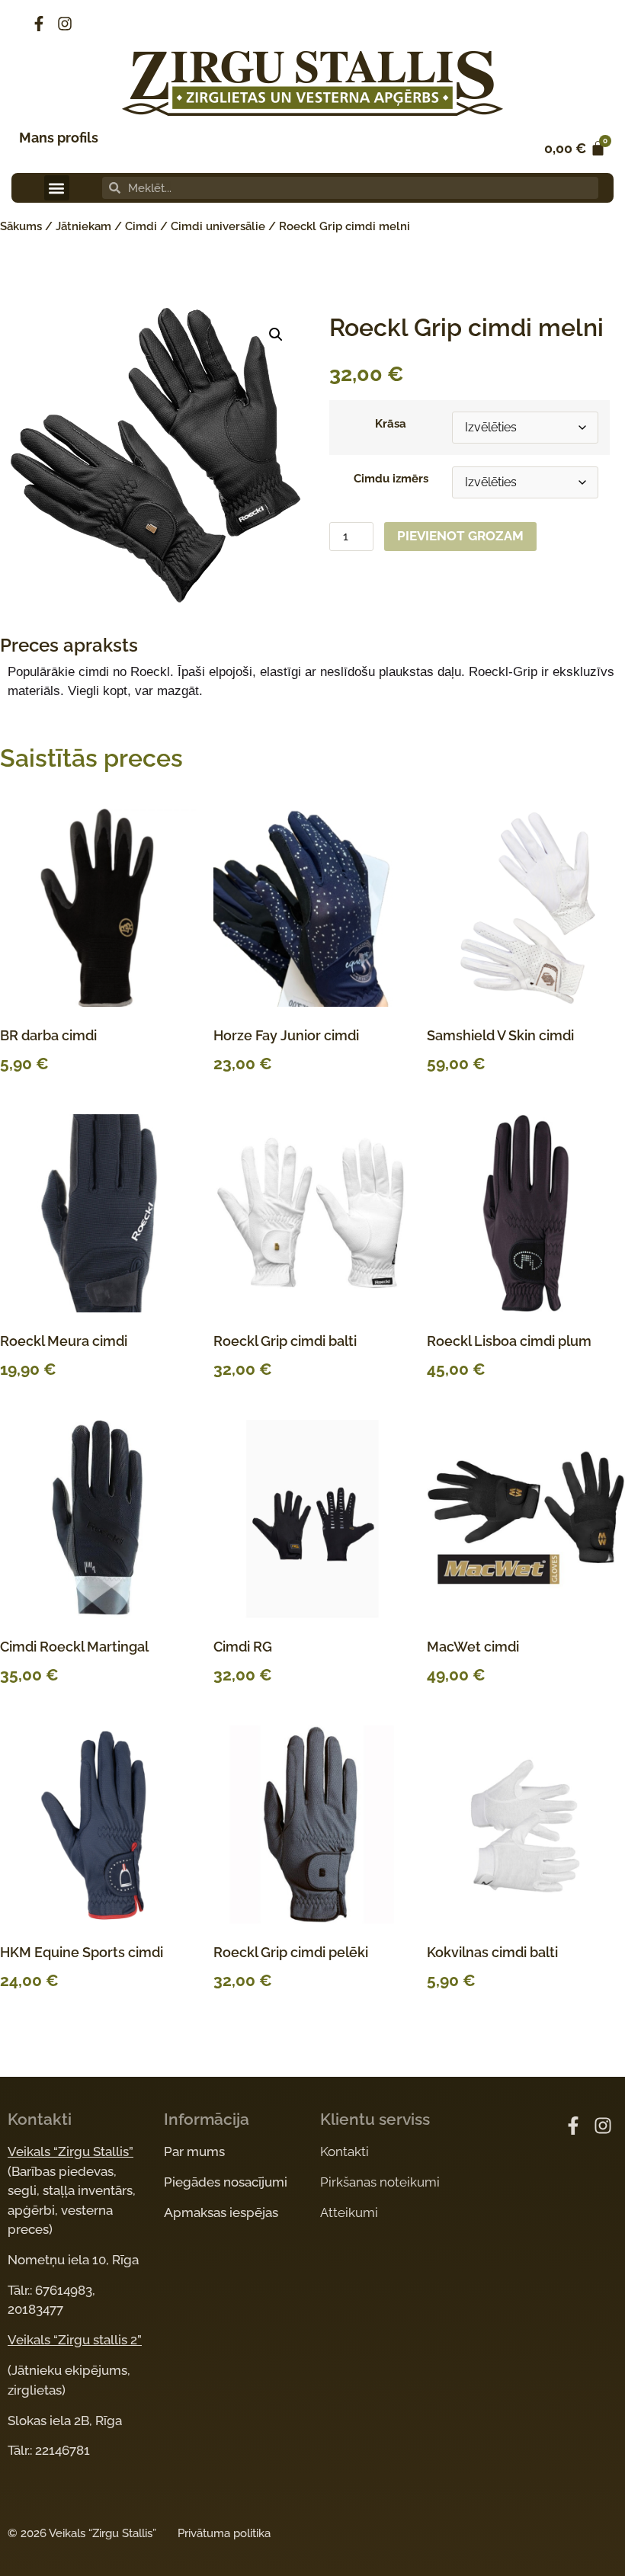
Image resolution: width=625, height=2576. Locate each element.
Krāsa (391, 424)
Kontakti (345, 2151)
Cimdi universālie (218, 226)
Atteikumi (349, 2212)
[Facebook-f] (39, 24)
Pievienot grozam (460, 536)
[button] (57, 188)
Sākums (21, 226)
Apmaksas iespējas (221, 2212)
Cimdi (141, 226)
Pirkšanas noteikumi (380, 2182)
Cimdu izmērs (391, 479)
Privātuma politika (224, 2533)
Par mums (194, 2151)
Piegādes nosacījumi (226, 2182)
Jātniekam (83, 226)
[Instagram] (65, 24)
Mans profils (59, 138)
